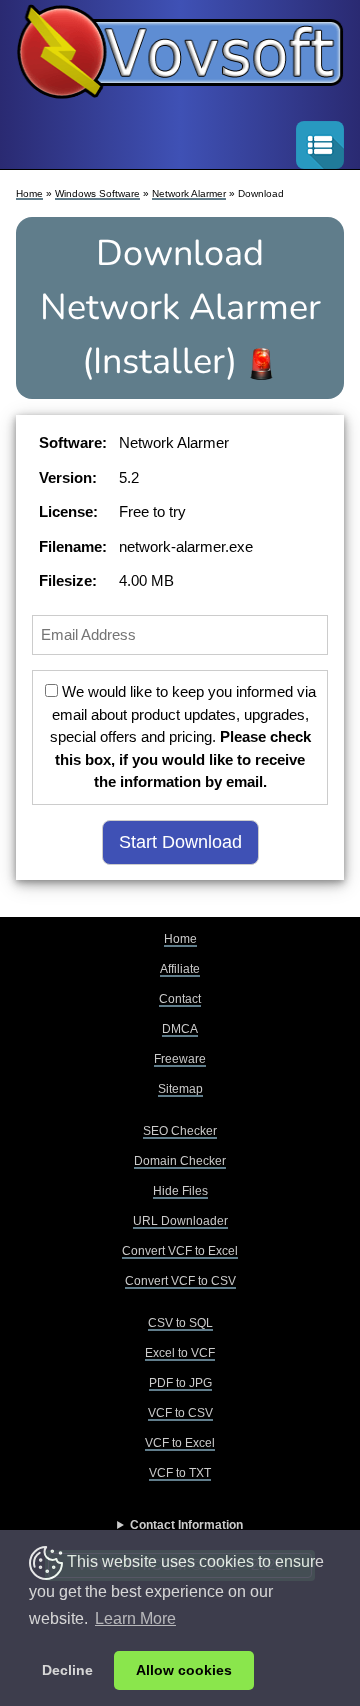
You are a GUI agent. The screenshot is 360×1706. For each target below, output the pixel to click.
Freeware (180, 1059)
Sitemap (180, 1089)
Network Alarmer (189, 193)
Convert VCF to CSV (180, 1281)
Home (29, 193)
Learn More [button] (135, 1618)
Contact (180, 999)
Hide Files (180, 1191)
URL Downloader (180, 1221)
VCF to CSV (180, 1413)
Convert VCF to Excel (180, 1251)
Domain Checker (180, 1161)
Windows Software (97, 193)
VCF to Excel (180, 1443)
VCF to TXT (180, 1473)
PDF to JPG (180, 1383)
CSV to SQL (180, 1323)
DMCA (180, 1029)
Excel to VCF (180, 1353)
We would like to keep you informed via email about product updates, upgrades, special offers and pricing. (183, 736)
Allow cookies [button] (184, 1670)
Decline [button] (67, 1670)
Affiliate (180, 969)
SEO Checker (180, 1131)
